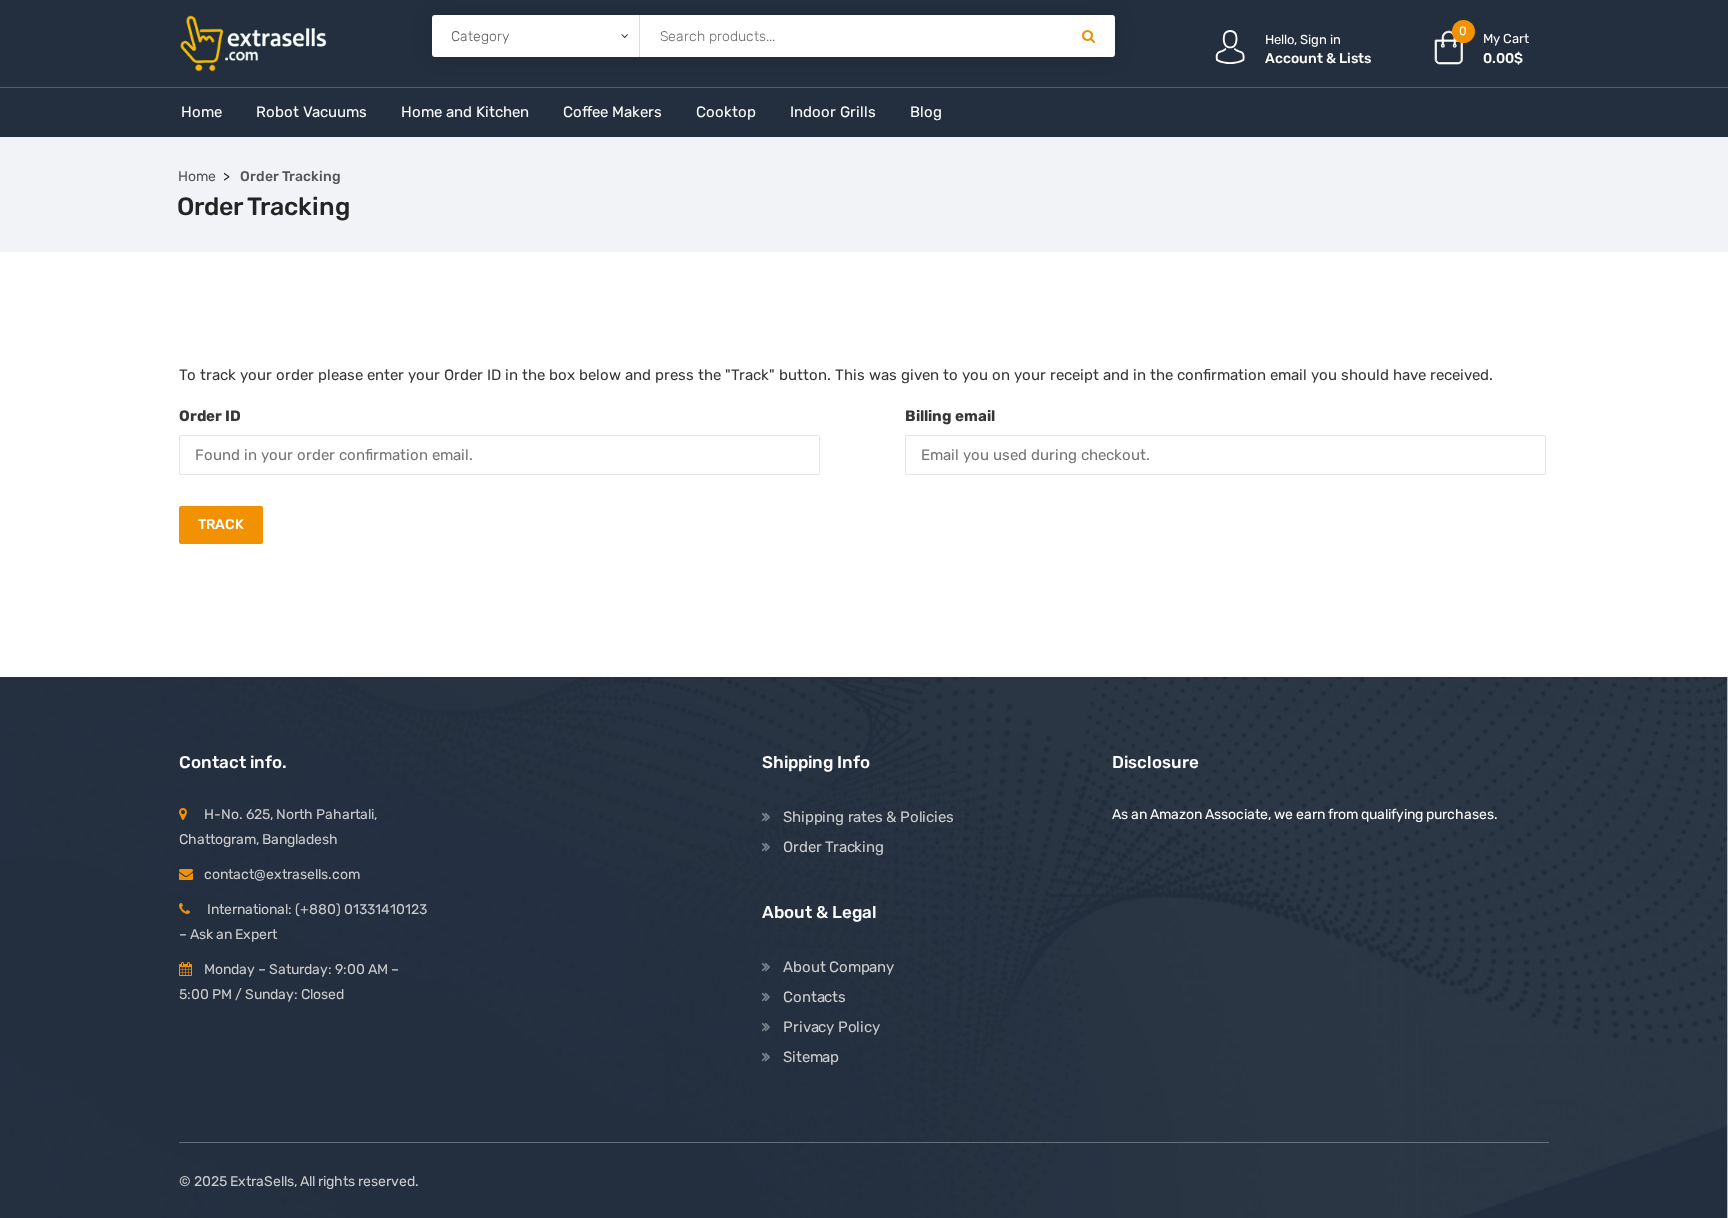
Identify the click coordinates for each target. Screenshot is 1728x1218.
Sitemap (811, 1057)
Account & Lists (1318, 58)
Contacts (814, 997)
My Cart (1506, 38)
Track (221, 524)
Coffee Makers (612, 112)
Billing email (950, 416)
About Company (838, 967)
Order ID (210, 416)
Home (201, 112)
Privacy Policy (831, 1027)
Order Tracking (833, 847)
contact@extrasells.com (282, 874)
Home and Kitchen (465, 112)
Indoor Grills (833, 112)
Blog (926, 112)
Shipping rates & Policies (868, 817)
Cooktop (726, 112)
